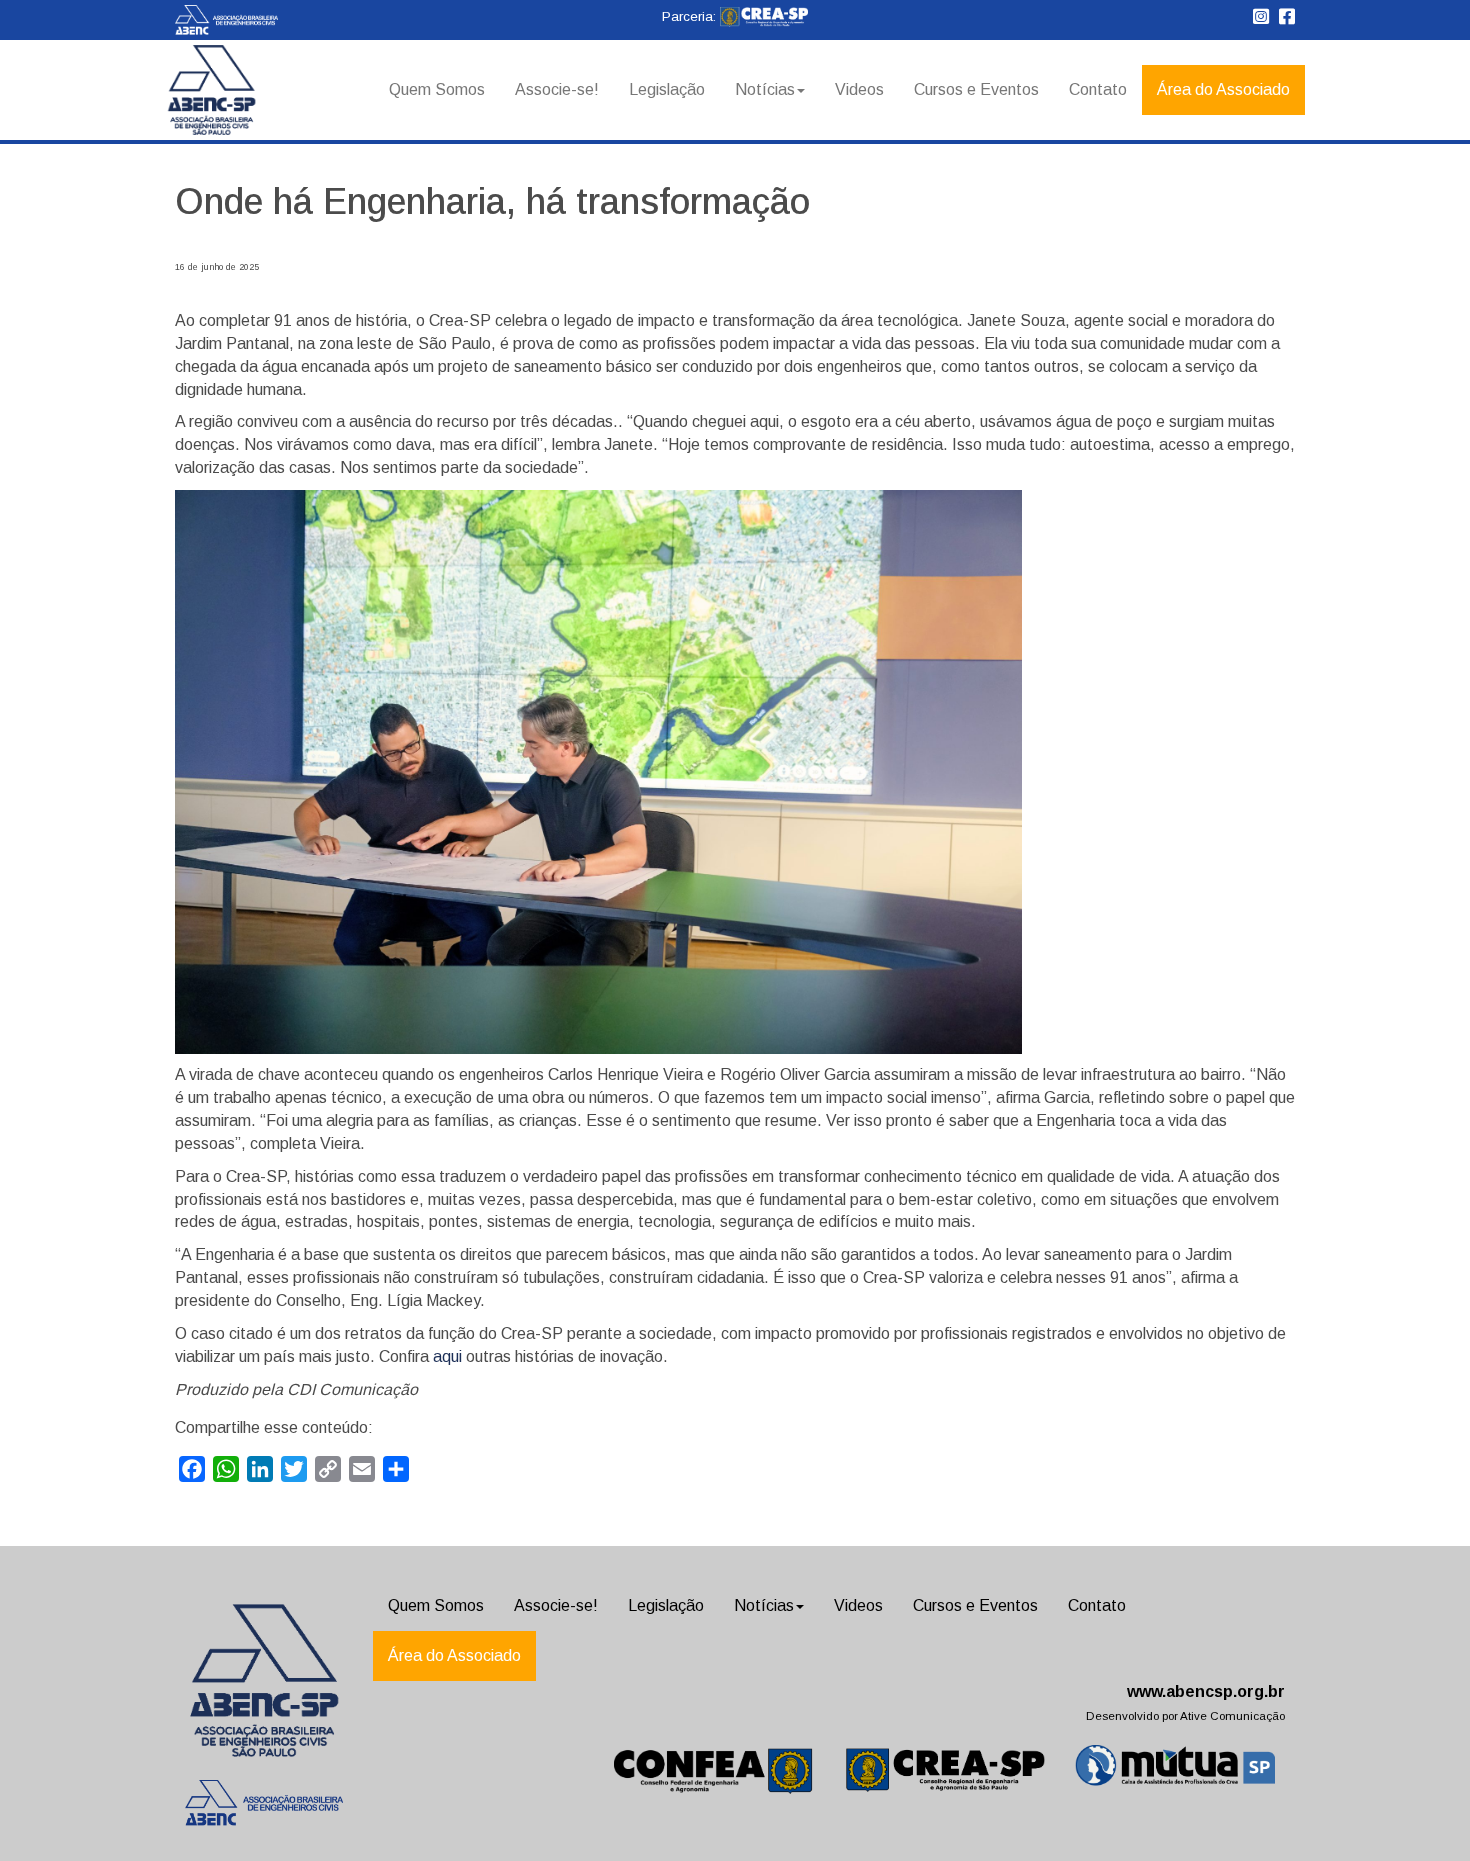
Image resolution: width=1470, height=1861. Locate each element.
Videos (859, 89)
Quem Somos (437, 89)
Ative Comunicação (1232, 1716)
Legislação (667, 89)
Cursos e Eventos (976, 89)
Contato (1098, 89)
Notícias (765, 89)
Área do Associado (1223, 89)
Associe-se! (557, 89)
